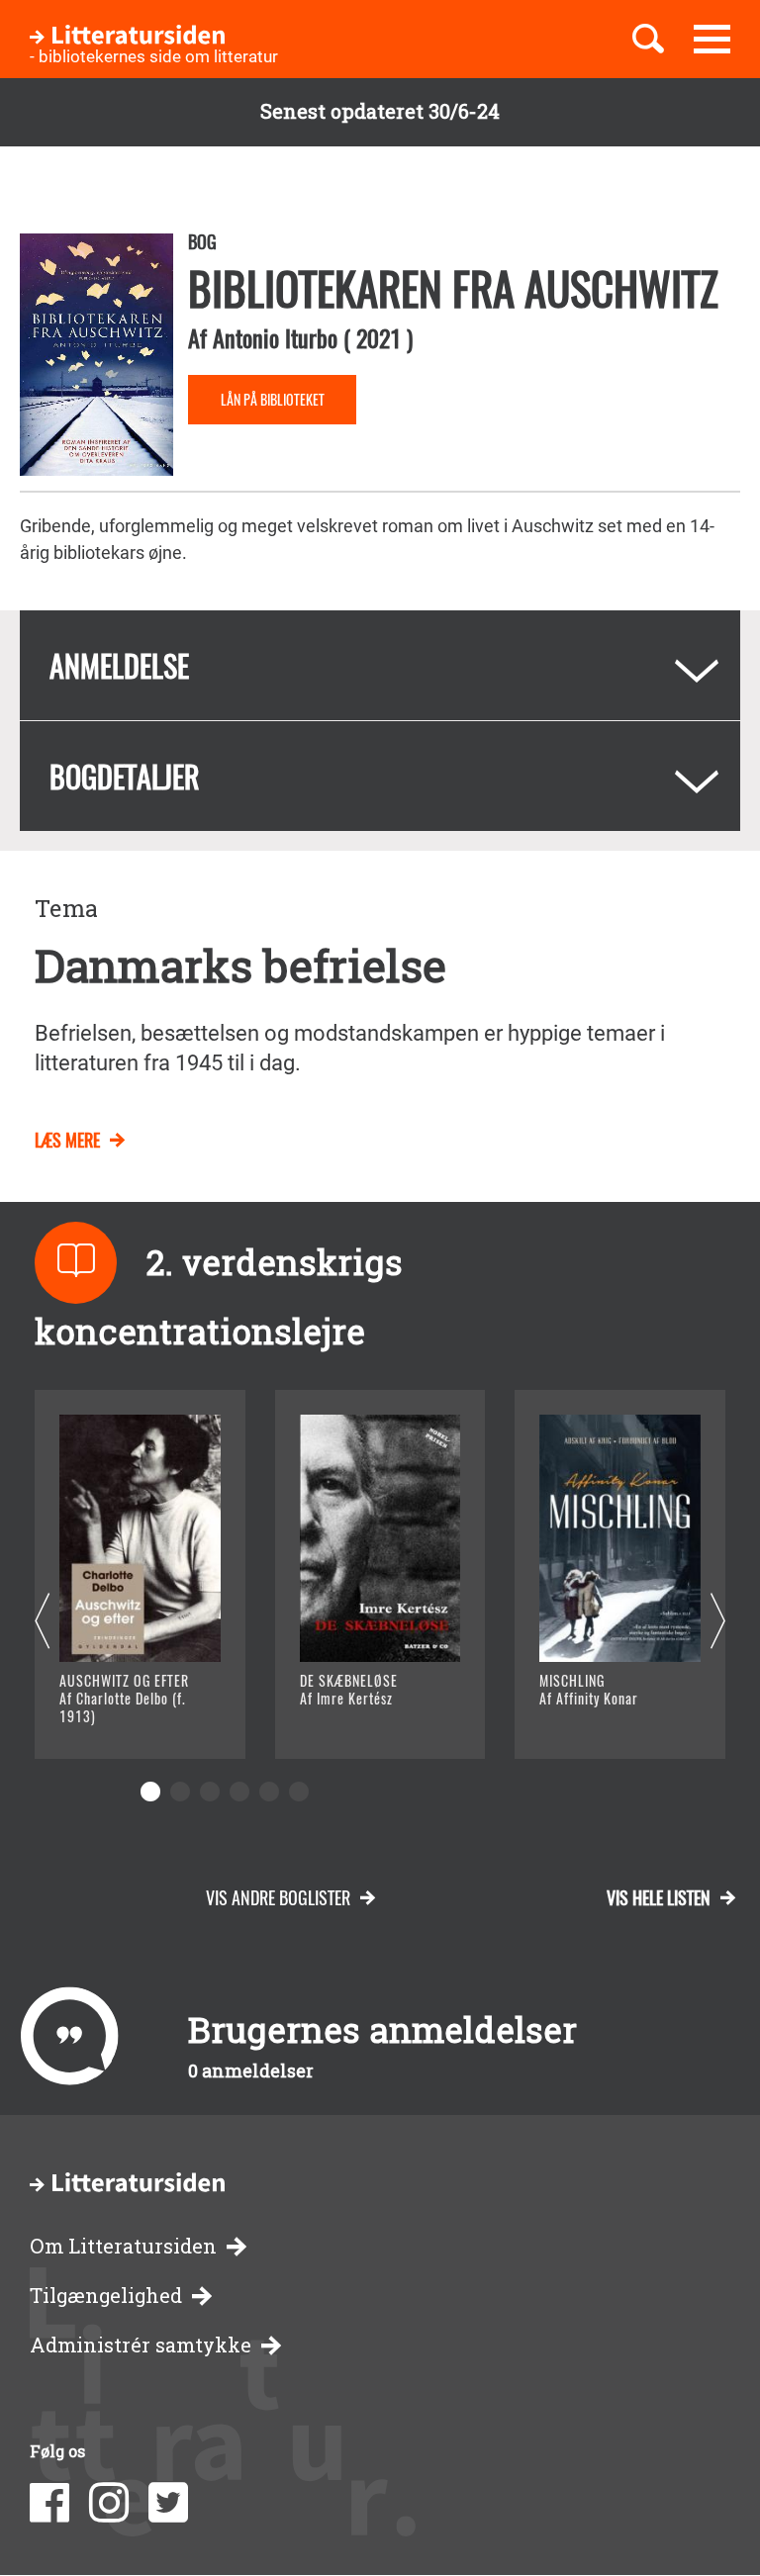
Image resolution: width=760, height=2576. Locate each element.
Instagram (109, 2503)
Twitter (168, 2503)
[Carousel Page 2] (180, 1792)
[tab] (380, 665)
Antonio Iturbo (275, 337)
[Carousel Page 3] (210, 1792)
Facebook (49, 2503)
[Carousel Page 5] (269, 1792)
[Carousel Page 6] (299, 1792)
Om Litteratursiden (123, 2246)
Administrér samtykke (141, 2345)
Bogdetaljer (125, 776)
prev (42, 1622)
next (718, 1622)
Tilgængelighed (106, 2296)
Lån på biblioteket (273, 399)
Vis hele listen (659, 1897)
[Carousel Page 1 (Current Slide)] (150, 1792)
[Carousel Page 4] (239, 1792)
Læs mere (67, 1140)
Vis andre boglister (278, 1897)
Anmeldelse (119, 665)
